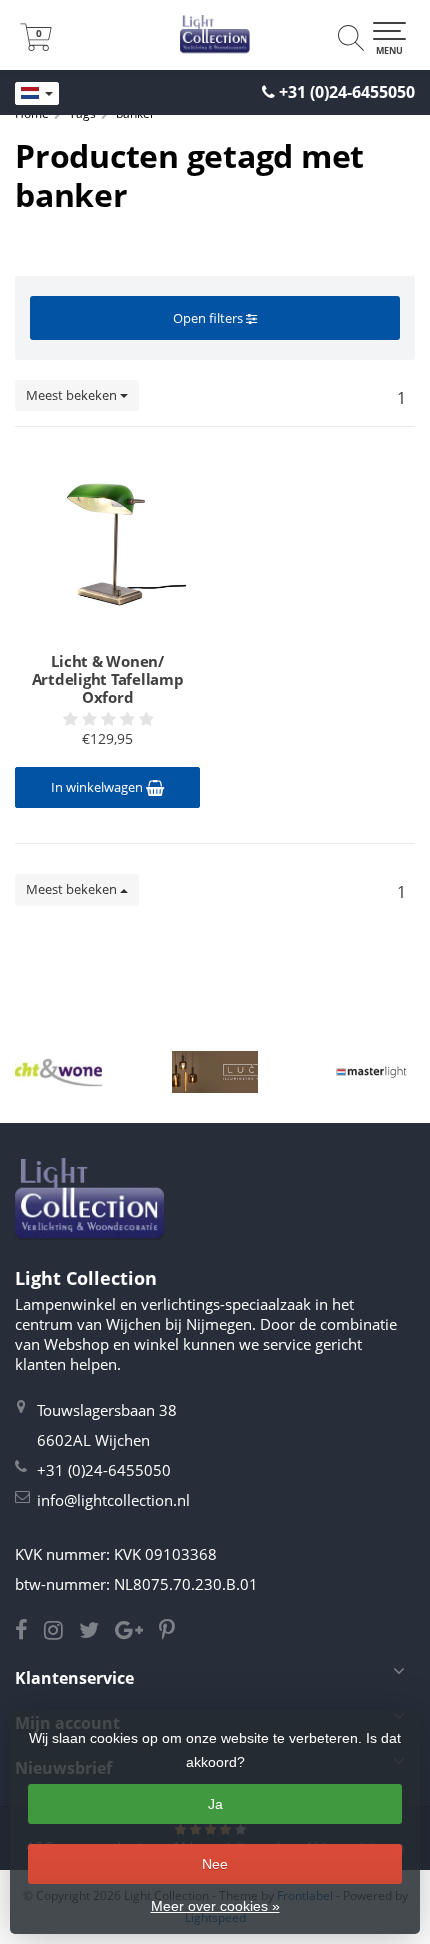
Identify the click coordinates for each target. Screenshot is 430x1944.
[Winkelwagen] (36, 45)
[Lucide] (215, 1072)
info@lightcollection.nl (113, 1500)
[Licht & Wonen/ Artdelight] (58, 1072)
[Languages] (37, 94)
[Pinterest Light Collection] (173, 1632)
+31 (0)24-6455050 (347, 92)
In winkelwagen (98, 787)
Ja (215, 1804)
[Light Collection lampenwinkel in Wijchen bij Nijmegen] (215, 35)
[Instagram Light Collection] (61, 1632)
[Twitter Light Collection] (97, 1632)
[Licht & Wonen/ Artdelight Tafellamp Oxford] (107, 542)
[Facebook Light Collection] (29, 1632)
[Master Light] (371, 1072)
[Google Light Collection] (137, 1632)
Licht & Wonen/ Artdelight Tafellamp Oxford (108, 679)
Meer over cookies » (215, 1906)
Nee (215, 1864)
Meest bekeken (73, 395)
